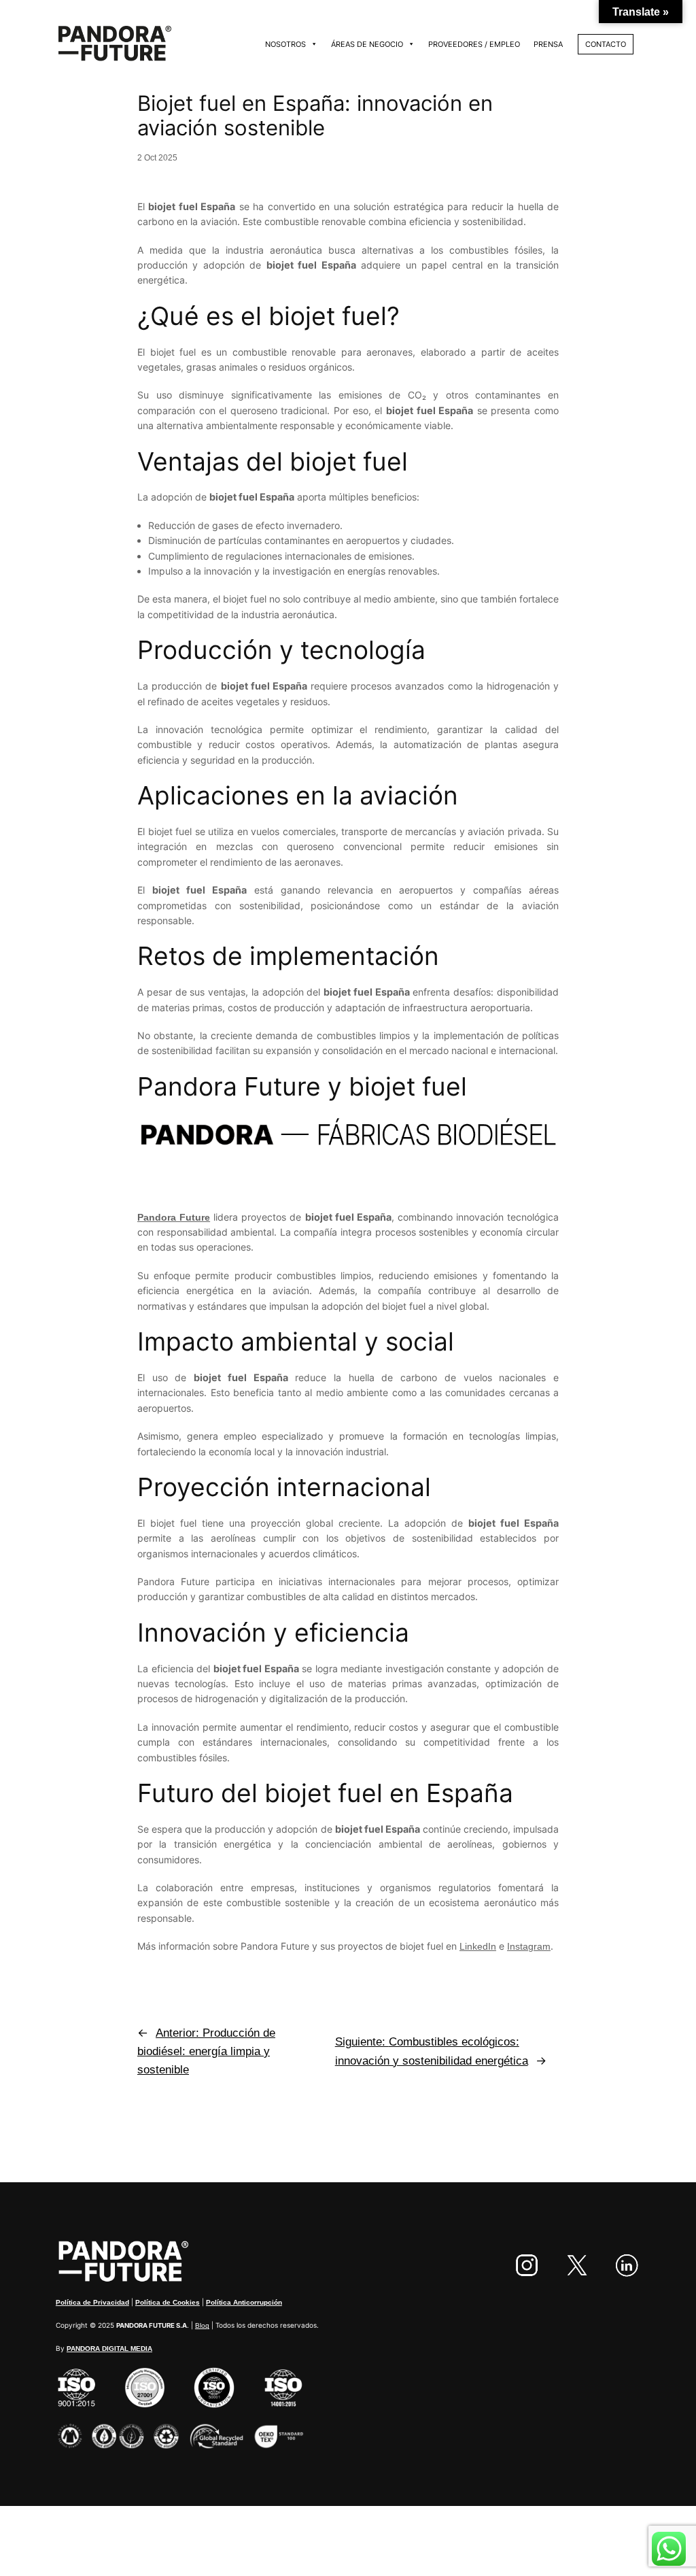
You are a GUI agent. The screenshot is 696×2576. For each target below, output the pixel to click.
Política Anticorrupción (244, 2302)
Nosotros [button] (285, 44)
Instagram (529, 1946)
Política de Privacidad (92, 2302)
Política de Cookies (168, 2302)
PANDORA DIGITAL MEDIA (109, 2349)
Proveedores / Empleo (474, 44)
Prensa (548, 44)
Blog (202, 2325)
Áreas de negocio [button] (367, 44)
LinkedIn (478, 1946)
